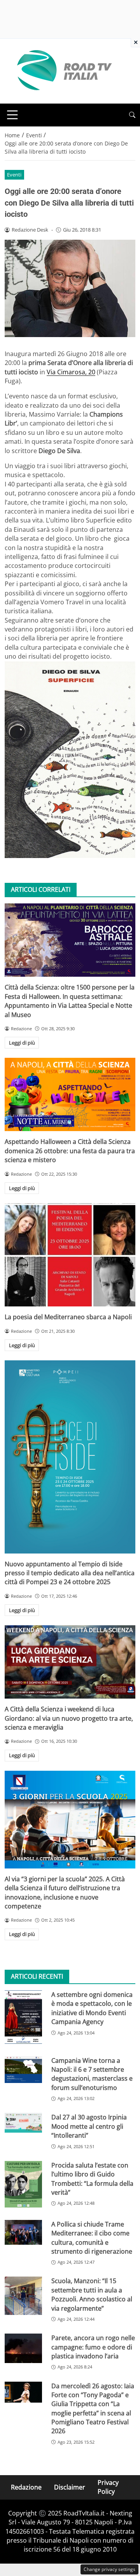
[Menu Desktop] (12, 115)
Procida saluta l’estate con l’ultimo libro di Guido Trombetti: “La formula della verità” (92, 2179)
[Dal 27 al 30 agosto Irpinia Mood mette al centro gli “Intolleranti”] (23, 2123)
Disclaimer (70, 2487)
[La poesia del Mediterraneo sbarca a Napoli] (70, 1255)
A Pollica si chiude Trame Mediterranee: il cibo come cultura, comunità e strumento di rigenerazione (92, 2238)
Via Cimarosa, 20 (71, 372)
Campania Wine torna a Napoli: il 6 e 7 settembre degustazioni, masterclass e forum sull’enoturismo (92, 2074)
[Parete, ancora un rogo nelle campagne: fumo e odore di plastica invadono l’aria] (23, 2348)
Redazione (26, 2487)
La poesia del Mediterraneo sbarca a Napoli (68, 1317)
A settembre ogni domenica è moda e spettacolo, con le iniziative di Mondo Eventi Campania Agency (92, 2008)
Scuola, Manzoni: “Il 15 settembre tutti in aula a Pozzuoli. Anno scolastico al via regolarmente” (92, 2294)
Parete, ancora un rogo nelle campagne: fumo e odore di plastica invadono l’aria (93, 2347)
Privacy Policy (108, 2487)
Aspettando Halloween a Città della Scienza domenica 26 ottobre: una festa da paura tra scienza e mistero (70, 1151)
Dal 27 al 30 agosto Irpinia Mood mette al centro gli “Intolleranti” (89, 2126)
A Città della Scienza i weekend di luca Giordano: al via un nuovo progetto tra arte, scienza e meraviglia (69, 1718)
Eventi (14, 175)
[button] (132, 115)
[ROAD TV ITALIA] (63, 71)
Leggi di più (22, 1043)
